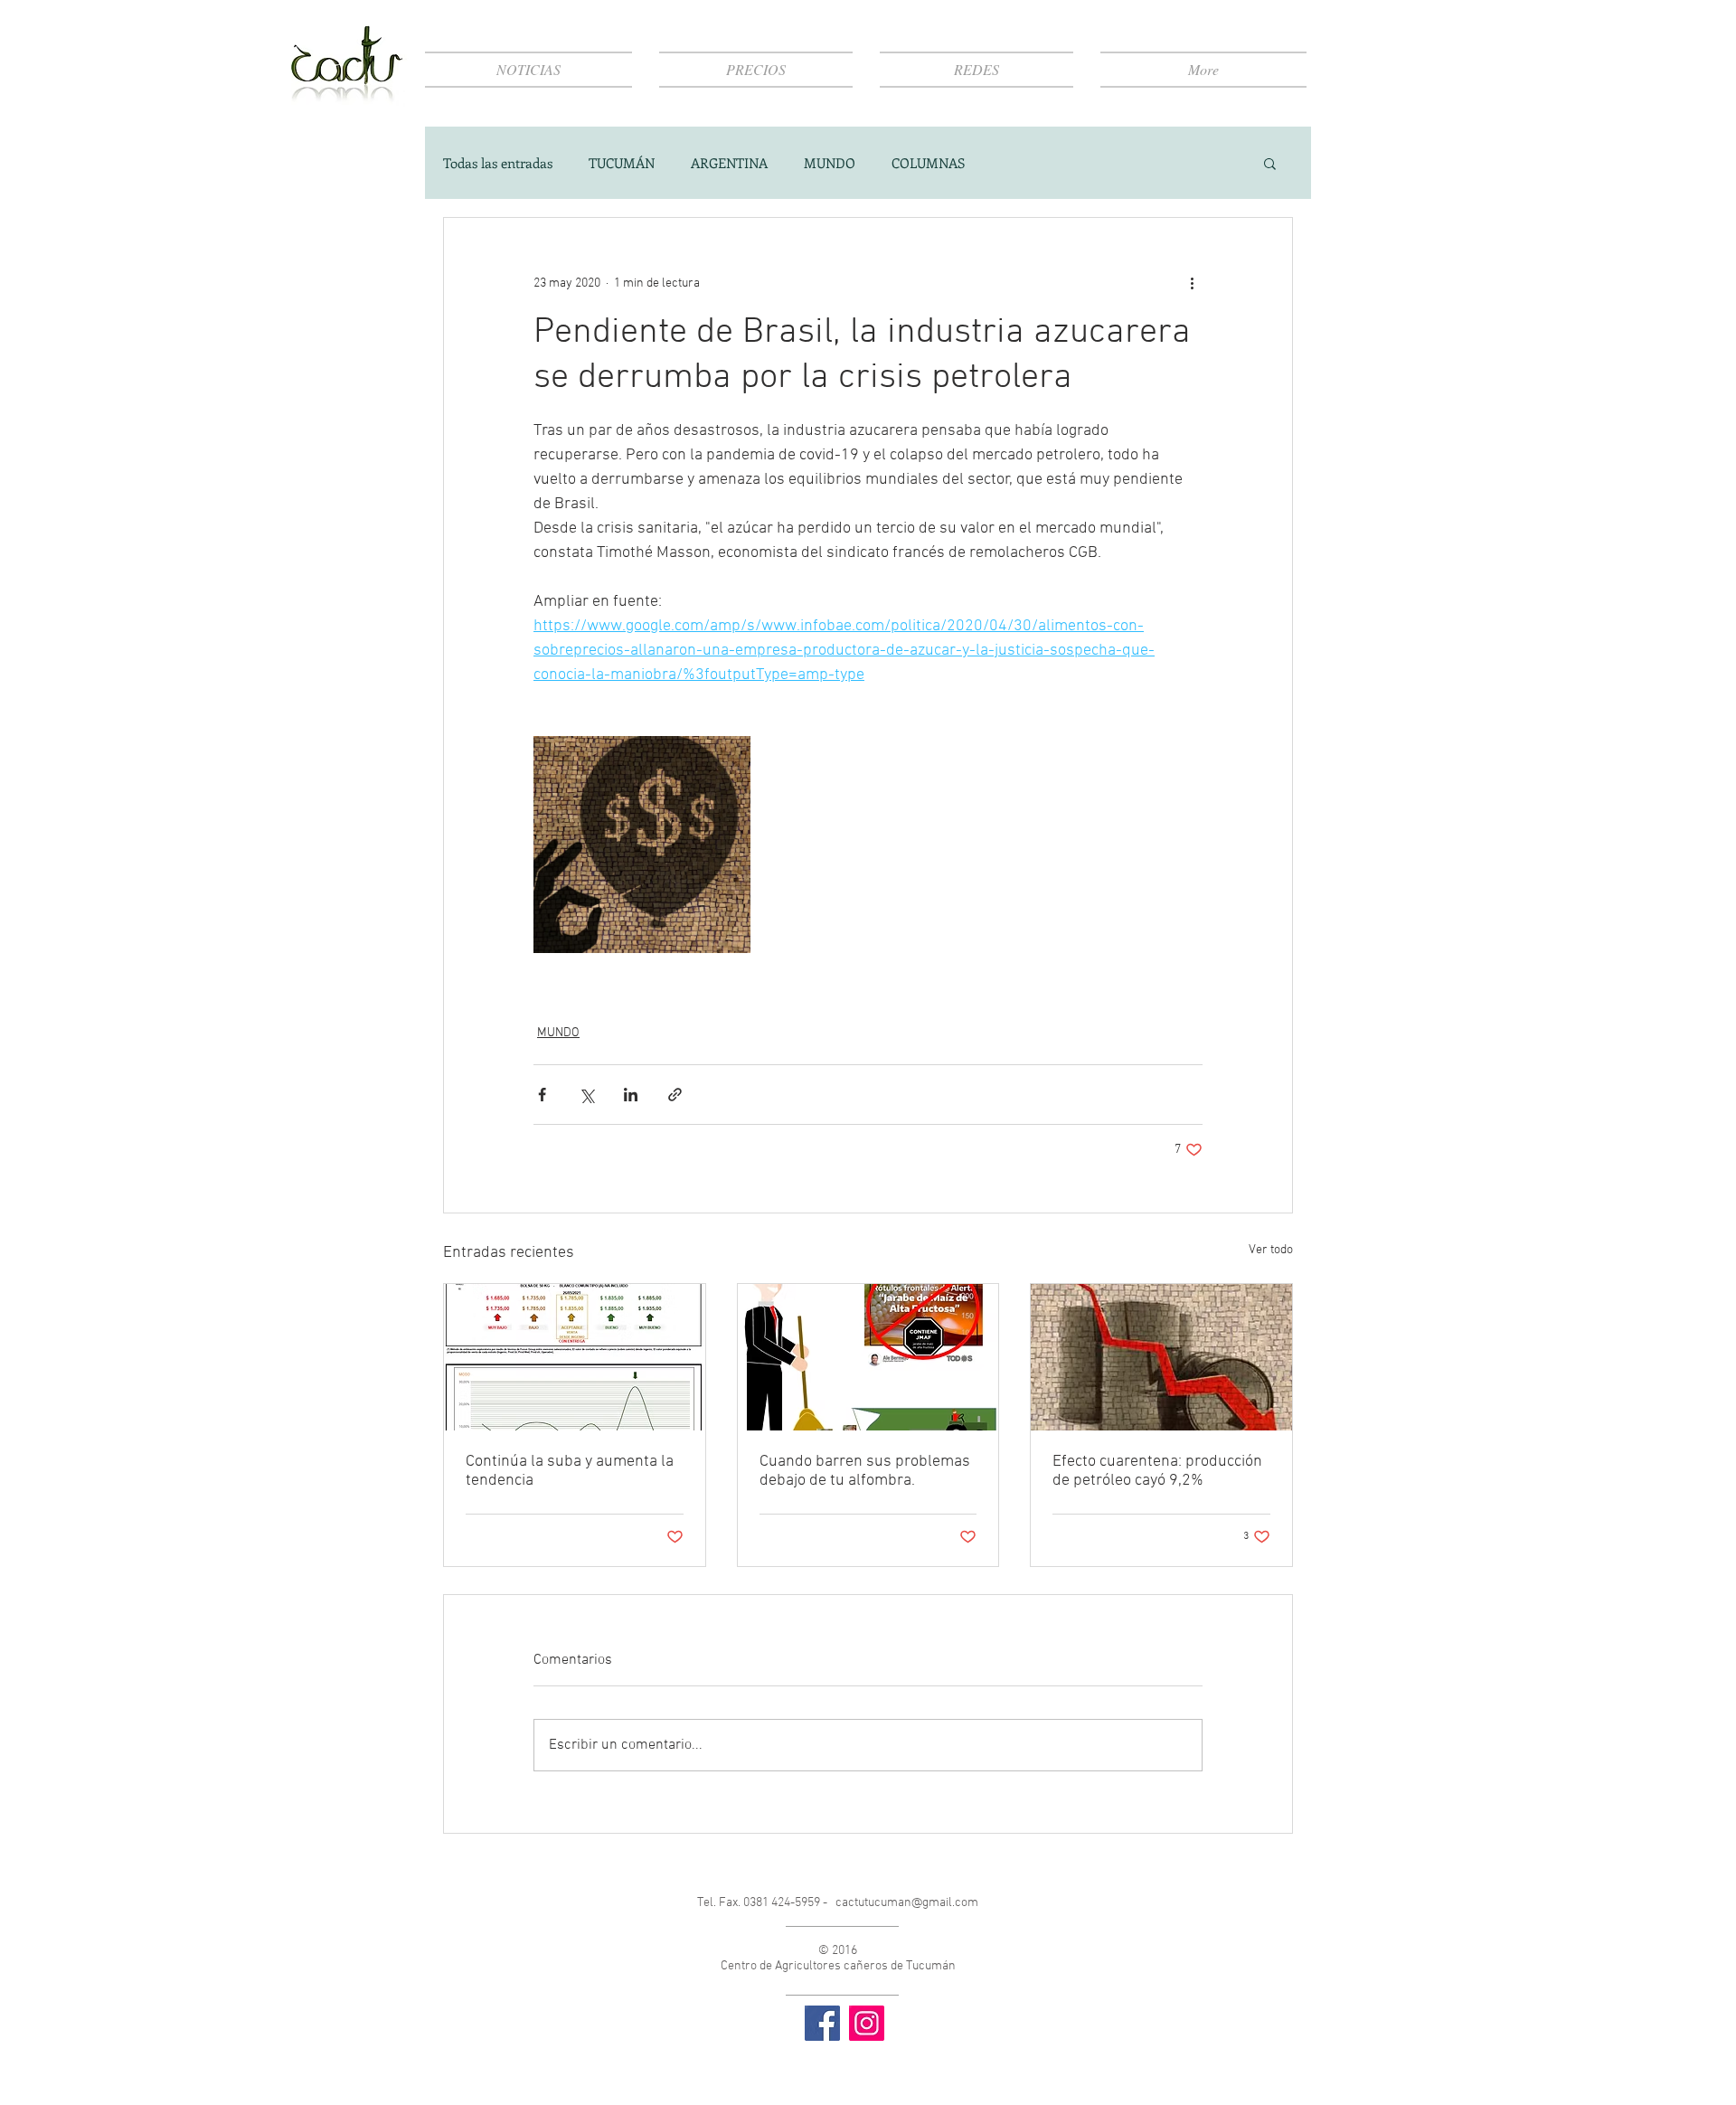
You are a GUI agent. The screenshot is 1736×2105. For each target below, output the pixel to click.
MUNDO (830, 163)
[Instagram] (867, 2023)
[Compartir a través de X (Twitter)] (586, 1095)
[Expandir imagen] (642, 845)
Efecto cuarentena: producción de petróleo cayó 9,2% (1157, 1471)
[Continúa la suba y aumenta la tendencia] (575, 1357)
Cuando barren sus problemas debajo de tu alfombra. (865, 1471)
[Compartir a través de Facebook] (542, 1095)
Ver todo (1271, 1250)
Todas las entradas (498, 163)
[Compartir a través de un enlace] (675, 1095)
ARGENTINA (729, 163)
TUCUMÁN (622, 163)
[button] (1270, 163)
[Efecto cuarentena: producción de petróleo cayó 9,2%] (1161, 1357)
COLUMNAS (928, 163)
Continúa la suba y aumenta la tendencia (570, 1471)
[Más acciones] (1192, 283)
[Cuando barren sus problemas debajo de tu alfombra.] (868, 1357)
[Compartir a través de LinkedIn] (631, 1095)
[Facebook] (822, 2023)
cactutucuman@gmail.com (907, 1903)
